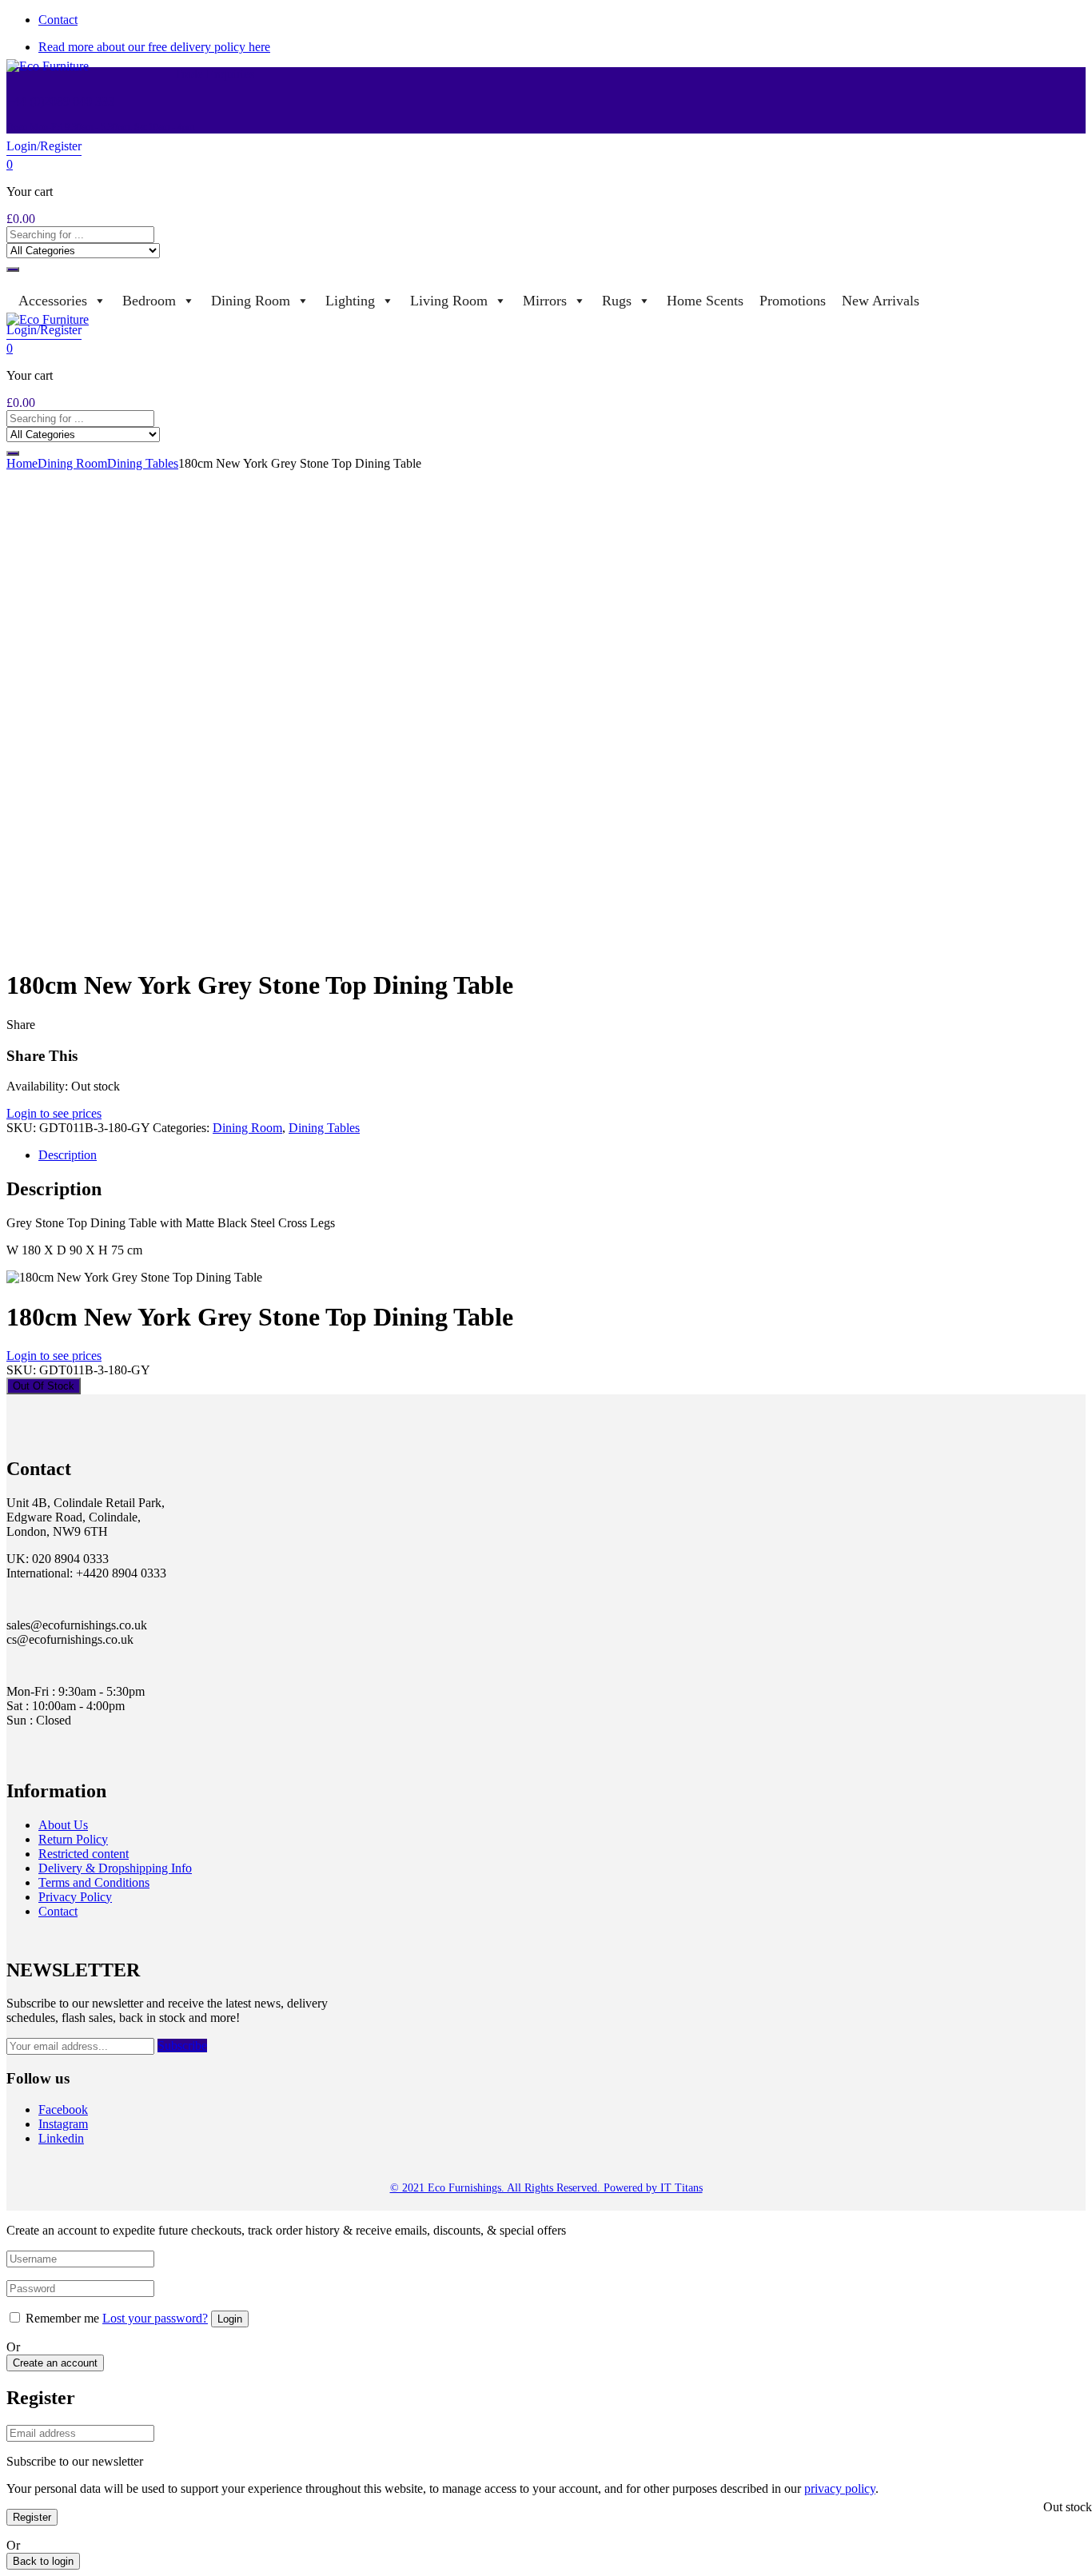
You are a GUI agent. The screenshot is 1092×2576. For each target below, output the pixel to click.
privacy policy (840, 2488)
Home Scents (705, 301)
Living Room (449, 301)
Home (22, 463)
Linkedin (61, 2138)
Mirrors (545, 301)
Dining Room (251, 301)
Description (68, 1155)
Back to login (43, 2561)
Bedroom (149, 301)
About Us (63, 1825)
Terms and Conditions (94, 1882)
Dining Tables (143, 463)
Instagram (63, 2124)
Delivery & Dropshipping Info (115, 1868)
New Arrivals (881, 301)
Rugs (617, 301)
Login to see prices (54, 1113)
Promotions (793, 301)
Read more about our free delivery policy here (154, 47)
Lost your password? (155, 2318)
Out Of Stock (44, 1386)
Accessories (53, 301)
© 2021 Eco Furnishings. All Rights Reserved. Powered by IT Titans (546, 2188)
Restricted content (84, 1854)
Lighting (350, 301)
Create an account (55, 2363)
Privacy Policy (75, 1897)
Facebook (63, 2109)
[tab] (562, 1155)
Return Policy (73, 1839)
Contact (58, 20)
